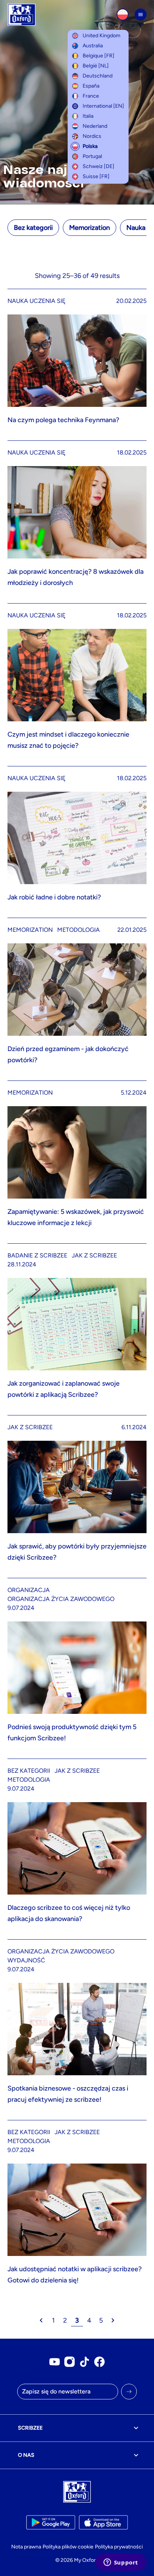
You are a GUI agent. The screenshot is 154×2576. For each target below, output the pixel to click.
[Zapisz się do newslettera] (129, 2392)
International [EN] (103, 106)
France (91, 96)
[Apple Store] (103, 2522)
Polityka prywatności (119, 2547)
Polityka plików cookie (68, 2547)
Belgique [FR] (98, 56)
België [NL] (96, 66)
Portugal (92, 156)
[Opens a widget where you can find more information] (121, 2563)
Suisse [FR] (96, 176)
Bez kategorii (33, 228)
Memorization (90, 228)
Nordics (92, 136)
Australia (93, 46)
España (91, 86)
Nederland (95, 126)
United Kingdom (101, 36)
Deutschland (98, 76)
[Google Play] (51, 2522)
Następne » (113, 2320)
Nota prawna (26, 2547)
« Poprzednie (41, 2320)
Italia (88, 116)
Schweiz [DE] (98, 166)
